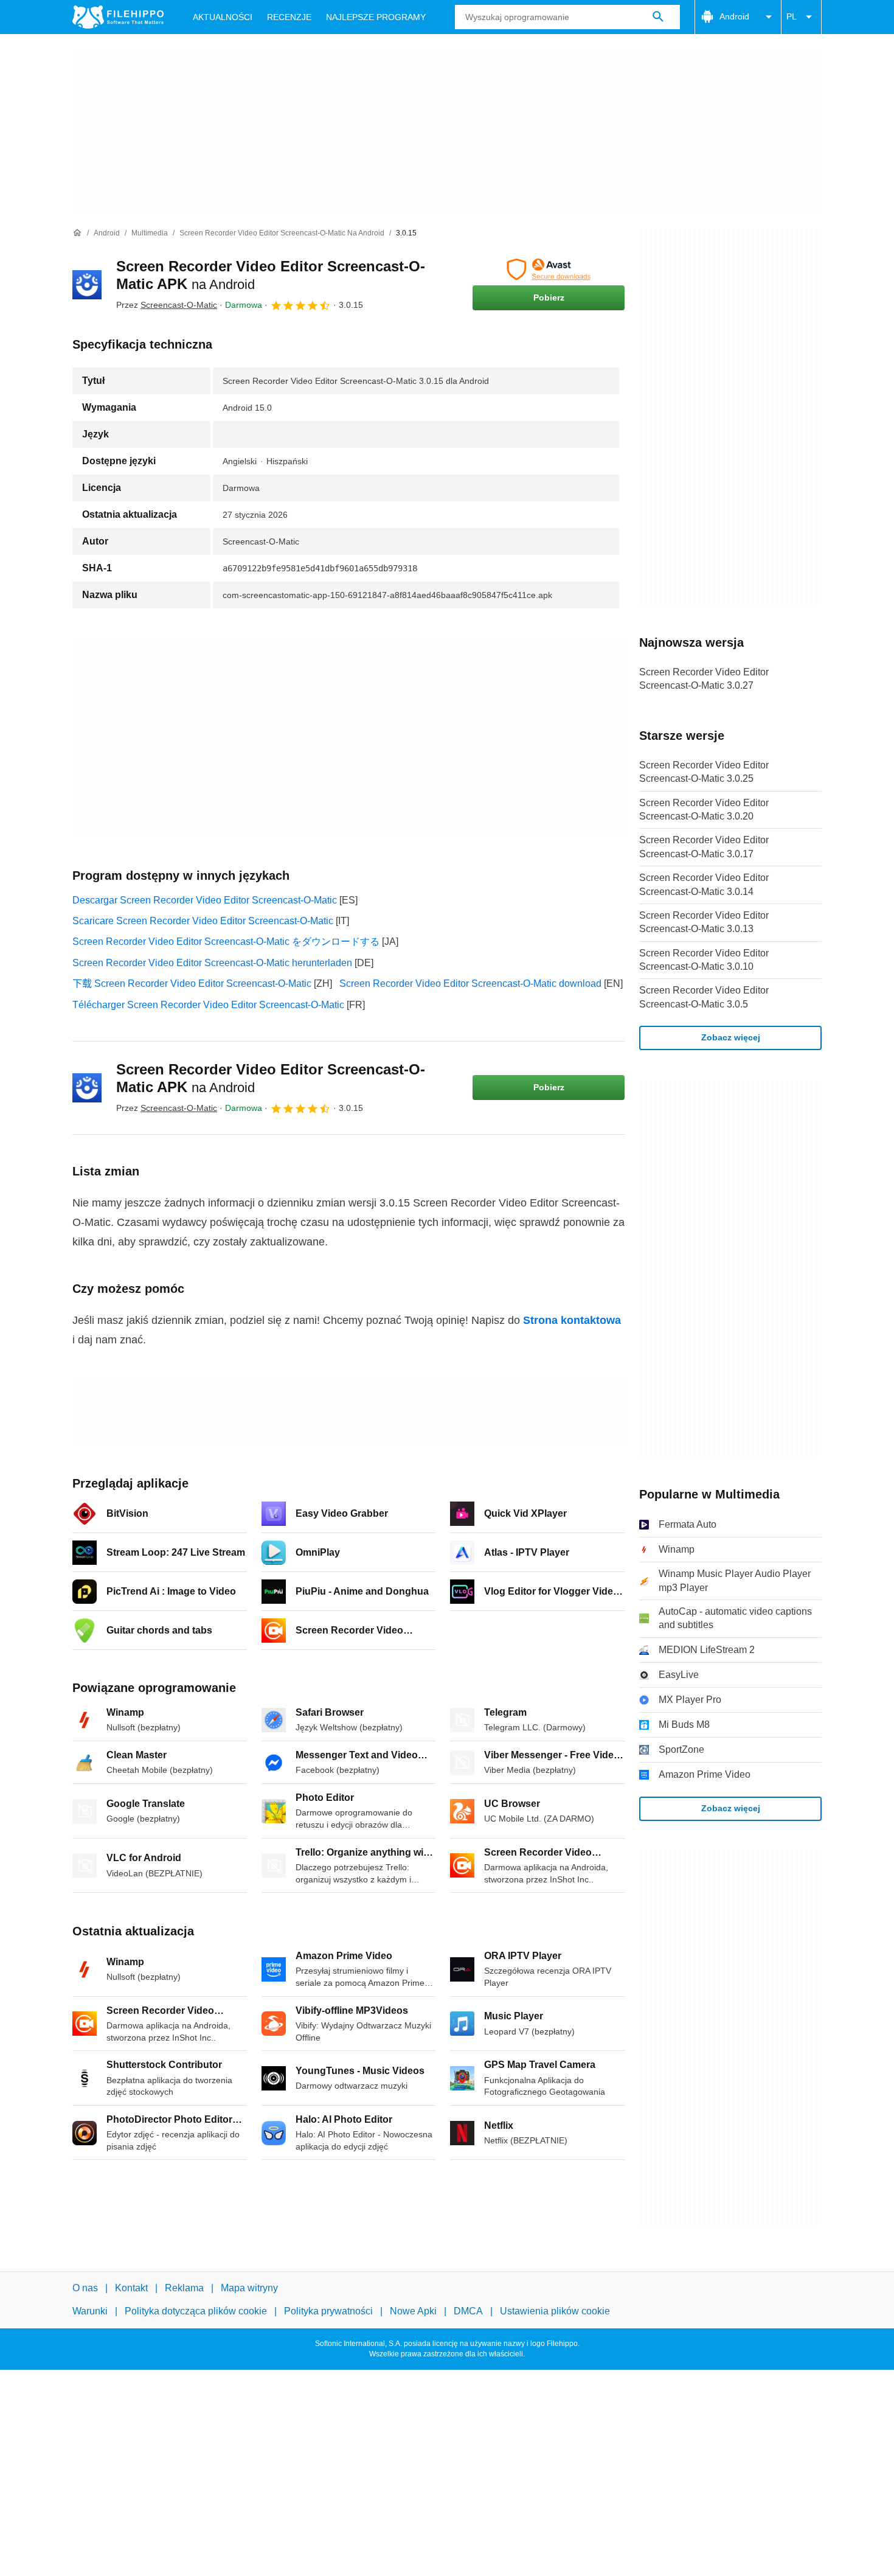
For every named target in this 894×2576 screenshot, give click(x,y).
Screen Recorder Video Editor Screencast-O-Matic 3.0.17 (704, 847)
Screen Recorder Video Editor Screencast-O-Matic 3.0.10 (704, 960)
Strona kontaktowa (572, 1320)
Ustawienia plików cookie (555, 2311)
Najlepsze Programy (376, 17)
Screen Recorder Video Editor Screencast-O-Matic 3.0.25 (704, 772)
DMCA (468, 2311)
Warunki (90, 2311)
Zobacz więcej (731, 1037)
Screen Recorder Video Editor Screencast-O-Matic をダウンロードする (226, 942)
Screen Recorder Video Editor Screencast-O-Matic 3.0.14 (704, 884)
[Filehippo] (118, 17)
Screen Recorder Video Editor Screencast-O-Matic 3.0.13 (704, 922)
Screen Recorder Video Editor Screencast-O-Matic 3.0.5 (704, 997)
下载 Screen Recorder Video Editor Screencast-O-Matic (192, 983)
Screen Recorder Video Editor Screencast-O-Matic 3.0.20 (704, 809)
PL (792, 16)
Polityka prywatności (328, 2311)
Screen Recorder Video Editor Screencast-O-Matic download (470, 983)
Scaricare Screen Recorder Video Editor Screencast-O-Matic (203, 921)
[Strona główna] (77, 233)
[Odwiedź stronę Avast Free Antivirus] (549, 270)
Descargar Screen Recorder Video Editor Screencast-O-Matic (205, 900)
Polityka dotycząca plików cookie (196, 2311)
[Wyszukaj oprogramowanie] (658, 17)
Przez (167, 305)
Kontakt (131, 2288)
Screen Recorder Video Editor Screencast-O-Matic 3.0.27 (704, 679)
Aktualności (223, 17)
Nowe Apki (413, 2311)
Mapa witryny (249, 2288)
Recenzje (289, 17)
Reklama (184, 2288)
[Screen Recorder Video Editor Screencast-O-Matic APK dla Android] (87, 285)
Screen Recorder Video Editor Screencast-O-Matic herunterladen (212, 963)
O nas (85, 2288)
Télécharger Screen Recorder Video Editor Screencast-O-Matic (208, 1005)
